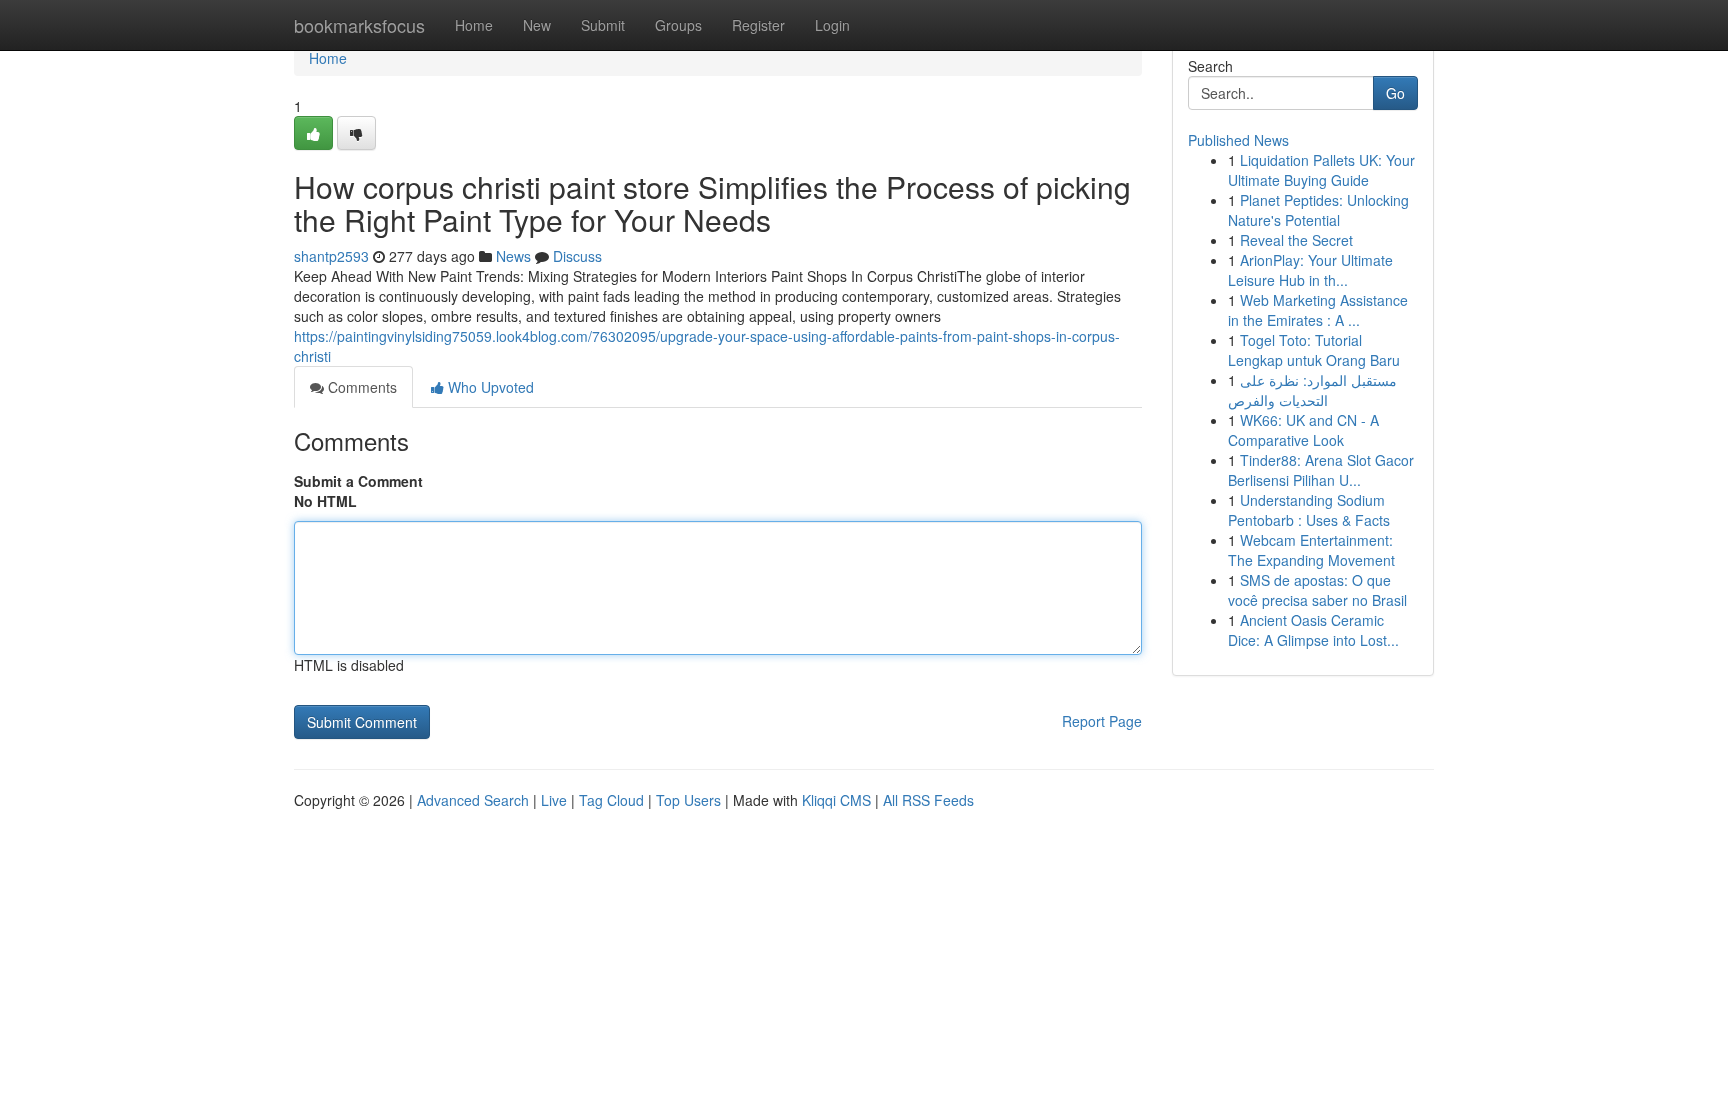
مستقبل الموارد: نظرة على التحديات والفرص (1312, 390)
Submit (603, 25)
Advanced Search (473, 800)
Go (1395, 93)
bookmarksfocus (359, 25)
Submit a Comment (358, 481)
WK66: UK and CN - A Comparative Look (1303, 430)
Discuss (577, 256)
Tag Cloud (611, 800)
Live (554, 800)
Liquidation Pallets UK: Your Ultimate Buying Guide (1321, 170)
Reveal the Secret (1296, 240)
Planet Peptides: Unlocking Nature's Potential (1318, 210)
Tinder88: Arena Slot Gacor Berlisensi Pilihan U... (1321, 470)
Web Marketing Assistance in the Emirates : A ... (1318, 310)
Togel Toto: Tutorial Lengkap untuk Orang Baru (1314, 350)
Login (832, 25)
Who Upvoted (489, 387)
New (537, 25)
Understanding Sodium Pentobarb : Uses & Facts (1309, 510)
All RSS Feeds (928, 800)
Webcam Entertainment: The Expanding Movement (1311, 550)
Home (474, 25)
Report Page (1102, 721)
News (513, 256)
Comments (360, 387)
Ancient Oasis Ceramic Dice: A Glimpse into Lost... (1313, 630)
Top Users (688, 800)
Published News (1238, 140)
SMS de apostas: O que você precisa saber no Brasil (1317, 590)
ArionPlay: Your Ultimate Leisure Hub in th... (1310, 270)
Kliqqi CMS (836, 800)
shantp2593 (331, 256)
